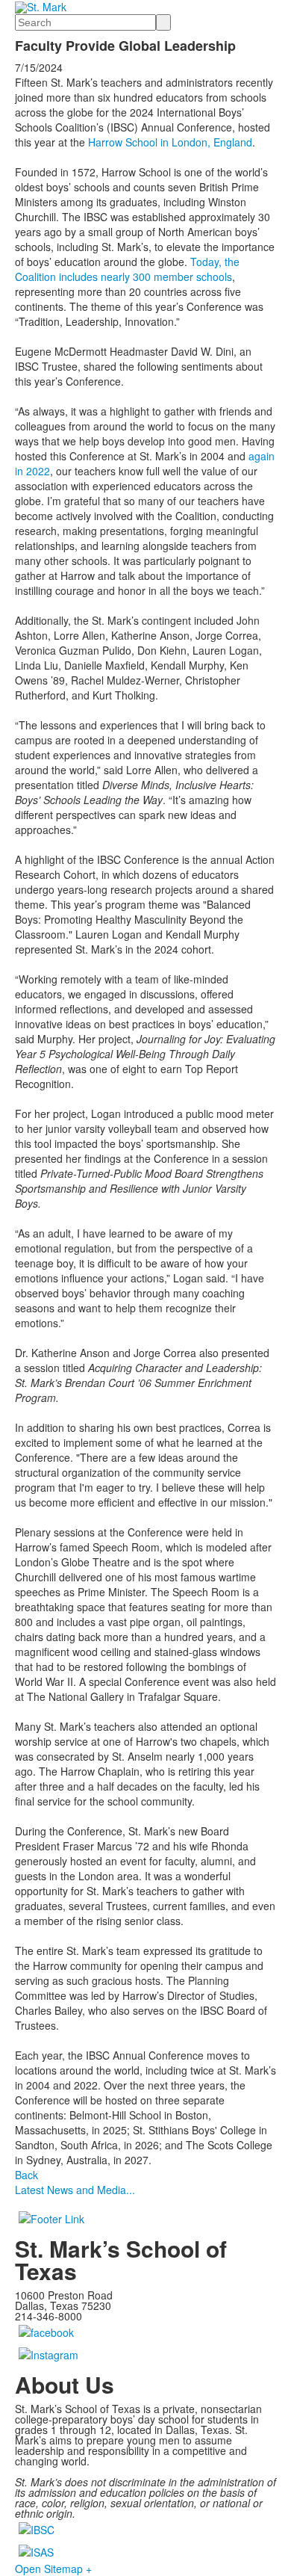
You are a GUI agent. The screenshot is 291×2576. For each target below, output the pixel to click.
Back (26, 2175)
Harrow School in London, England (170, 142)
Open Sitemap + (53, 2569)
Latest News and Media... (75, 2190)
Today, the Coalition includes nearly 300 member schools (127, 269)
